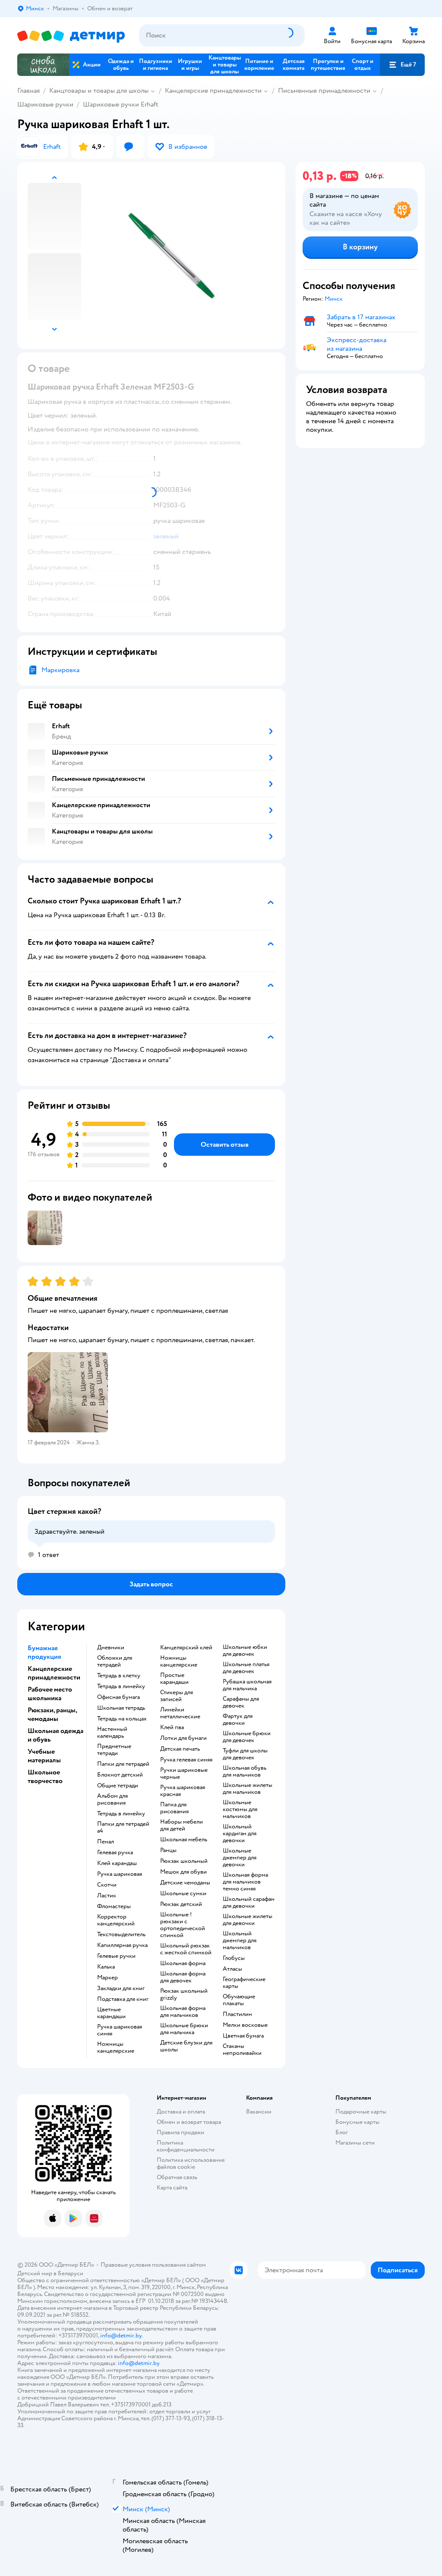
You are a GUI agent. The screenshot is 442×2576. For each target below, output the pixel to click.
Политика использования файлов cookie (191, 2163)
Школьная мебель (184, 1840)
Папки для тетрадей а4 (123, 1827)
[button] (402, 65)
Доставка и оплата (181, 2112)
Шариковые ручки (45, 104)
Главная (28, 91)
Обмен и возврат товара (189, 2122)
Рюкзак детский (181, 1904)
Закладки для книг (121, 1988)
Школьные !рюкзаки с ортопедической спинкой (183, 1925)
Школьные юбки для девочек (245, 1651)
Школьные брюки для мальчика (184, 2029)
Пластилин (237, 2014)
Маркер (107, 1978)
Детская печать (180, 1749)
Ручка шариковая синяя (120, 2030)
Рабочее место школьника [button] (50, 1694)
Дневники (111, 1648)
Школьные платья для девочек (246, 1668)
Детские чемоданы (185, 1883)
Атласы (232, 1969)
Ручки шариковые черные (184, 1774)
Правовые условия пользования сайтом (153, 2265)
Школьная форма (183, 1963)
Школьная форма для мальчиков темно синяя (245, 1882)
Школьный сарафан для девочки (249, 1903)
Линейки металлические (180, 1713)
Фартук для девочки (238, 1720)
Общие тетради (118, 1786)
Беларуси (71, 2273)
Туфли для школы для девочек (245, 1754)
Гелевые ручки (116, 1956)
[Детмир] (71, 36)
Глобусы (234, 1958)
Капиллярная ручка (122, 1945)
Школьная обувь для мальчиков (245, 1771)
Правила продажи (180, 2132)
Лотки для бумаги (183, 1738)
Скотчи (107, 1885)
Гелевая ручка (115, 1853)
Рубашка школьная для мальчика (247, 1685)
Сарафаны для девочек (241, 1702)
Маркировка (60, 670)
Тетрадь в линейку (121, 1686)
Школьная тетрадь (121, 1708)
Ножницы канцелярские (116, 2048)
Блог (342, 2132)
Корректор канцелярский (116, 1920)
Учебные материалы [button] (44, 1756)
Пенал (106, 1842)
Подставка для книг (123, 1999)
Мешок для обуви (183, 1872)
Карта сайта (172, 2188)
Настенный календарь (112, 1733)
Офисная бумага (118, 1697)
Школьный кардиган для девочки (240, 1834)
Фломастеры (114, 1906)
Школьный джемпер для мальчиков (240, 1941)
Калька (106, 1967)
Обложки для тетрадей (115, 1661)
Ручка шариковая (120, 1874)
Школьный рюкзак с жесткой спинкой (186, 1949)
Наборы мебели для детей (182, 1825)
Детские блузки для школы (186, 2046)
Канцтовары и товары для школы (99, 91)
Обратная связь (177, 2177)
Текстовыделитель (121, 1934)
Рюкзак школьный (184, 1861)
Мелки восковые (245, 2025)
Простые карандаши (174, 1679)
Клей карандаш (117, 1863)
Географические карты (244, 1983)
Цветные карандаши (111, 2013)
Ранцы (168, 1850)
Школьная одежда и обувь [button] (55, 1735)
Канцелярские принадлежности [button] (54, 1673)
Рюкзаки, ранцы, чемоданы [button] (52, 1714)
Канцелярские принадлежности (213, 91)
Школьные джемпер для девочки (240, 1858)
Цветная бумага (243, 2036)
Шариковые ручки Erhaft (121, 104)
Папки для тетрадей (123, 1764)
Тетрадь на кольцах (122, 1719)
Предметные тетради (114, 1750)
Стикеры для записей (177, 1696)
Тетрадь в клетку (119, 1676)
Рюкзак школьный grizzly (184, 1994)
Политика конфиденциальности (186, 2146)
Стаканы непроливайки (242, 2050)
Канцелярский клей (186, 1648)
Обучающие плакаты (239, 2000)
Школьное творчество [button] (45, 1777)
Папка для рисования (174, 1808)
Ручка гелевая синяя (186, 1760)
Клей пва (172, 1727)
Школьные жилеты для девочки (248, 1920)
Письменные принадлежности (324, 91)
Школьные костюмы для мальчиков (240, 1809)
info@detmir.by (121, 2335)
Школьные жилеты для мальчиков (248, 1789)
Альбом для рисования (112, 1799)
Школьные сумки (183, 1893)
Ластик (107, 1896)
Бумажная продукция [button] (44, 1652)
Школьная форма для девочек (183, 1977)
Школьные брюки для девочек (247, 1737)
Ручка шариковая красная (183, 1791)
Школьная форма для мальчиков (183, 2012)
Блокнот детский (120, 1775)
